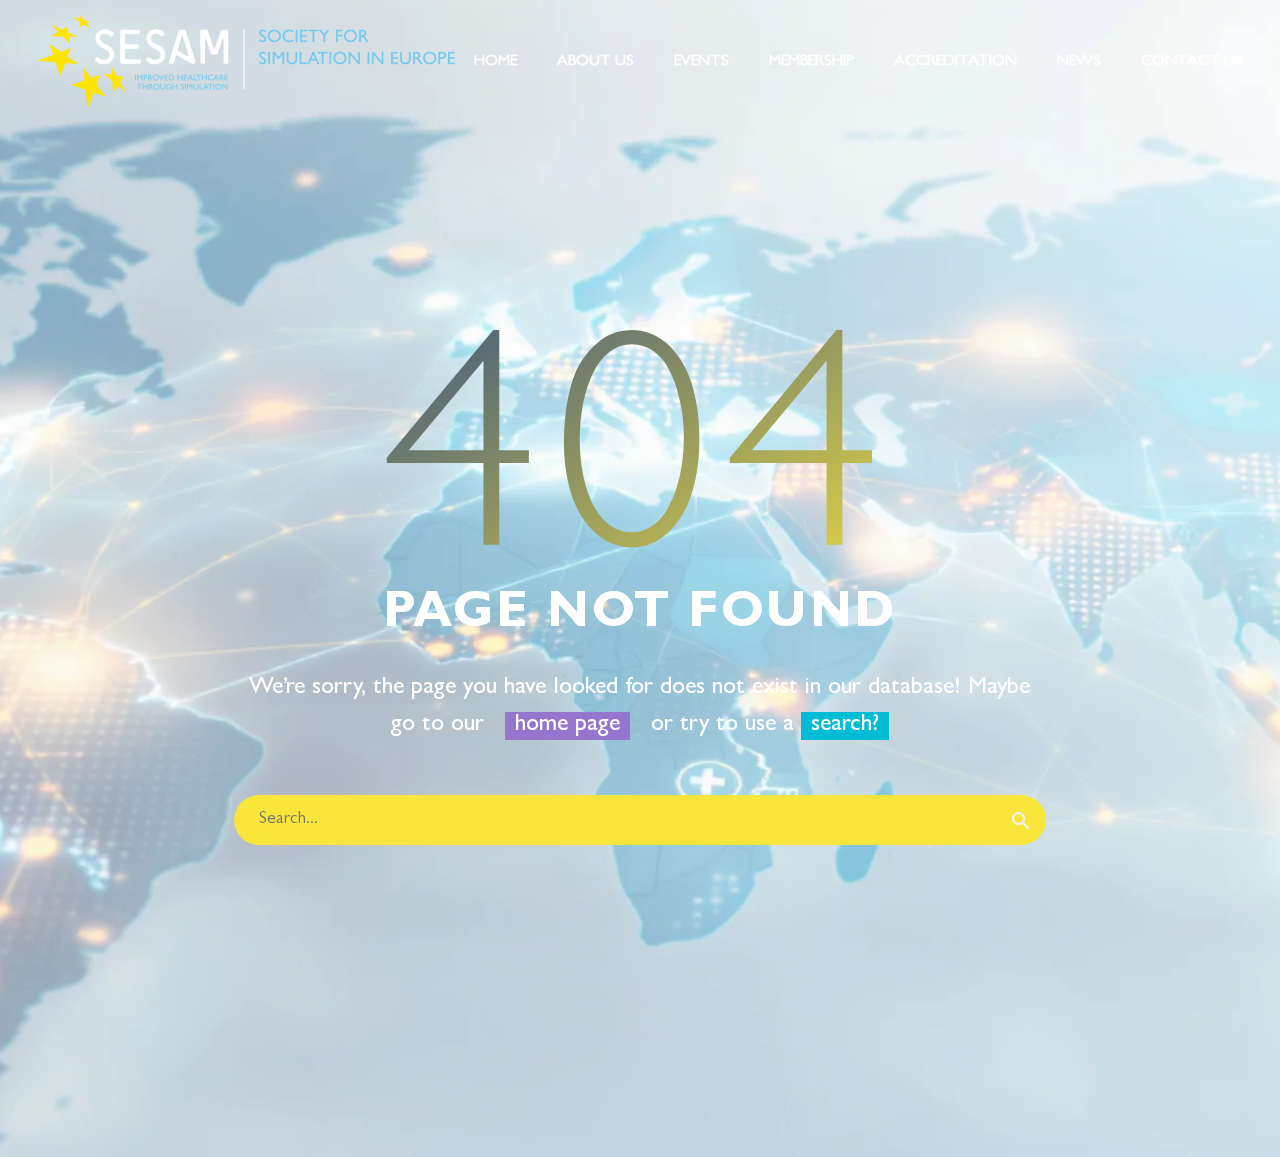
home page (567, 726)
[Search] (1021, 820)
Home (495, 62)
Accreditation (955, 62)
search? (845, 726)
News (1079, 62)
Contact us (1192, 62)
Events (701, 62)
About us (595, 62)
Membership (811, 62)
